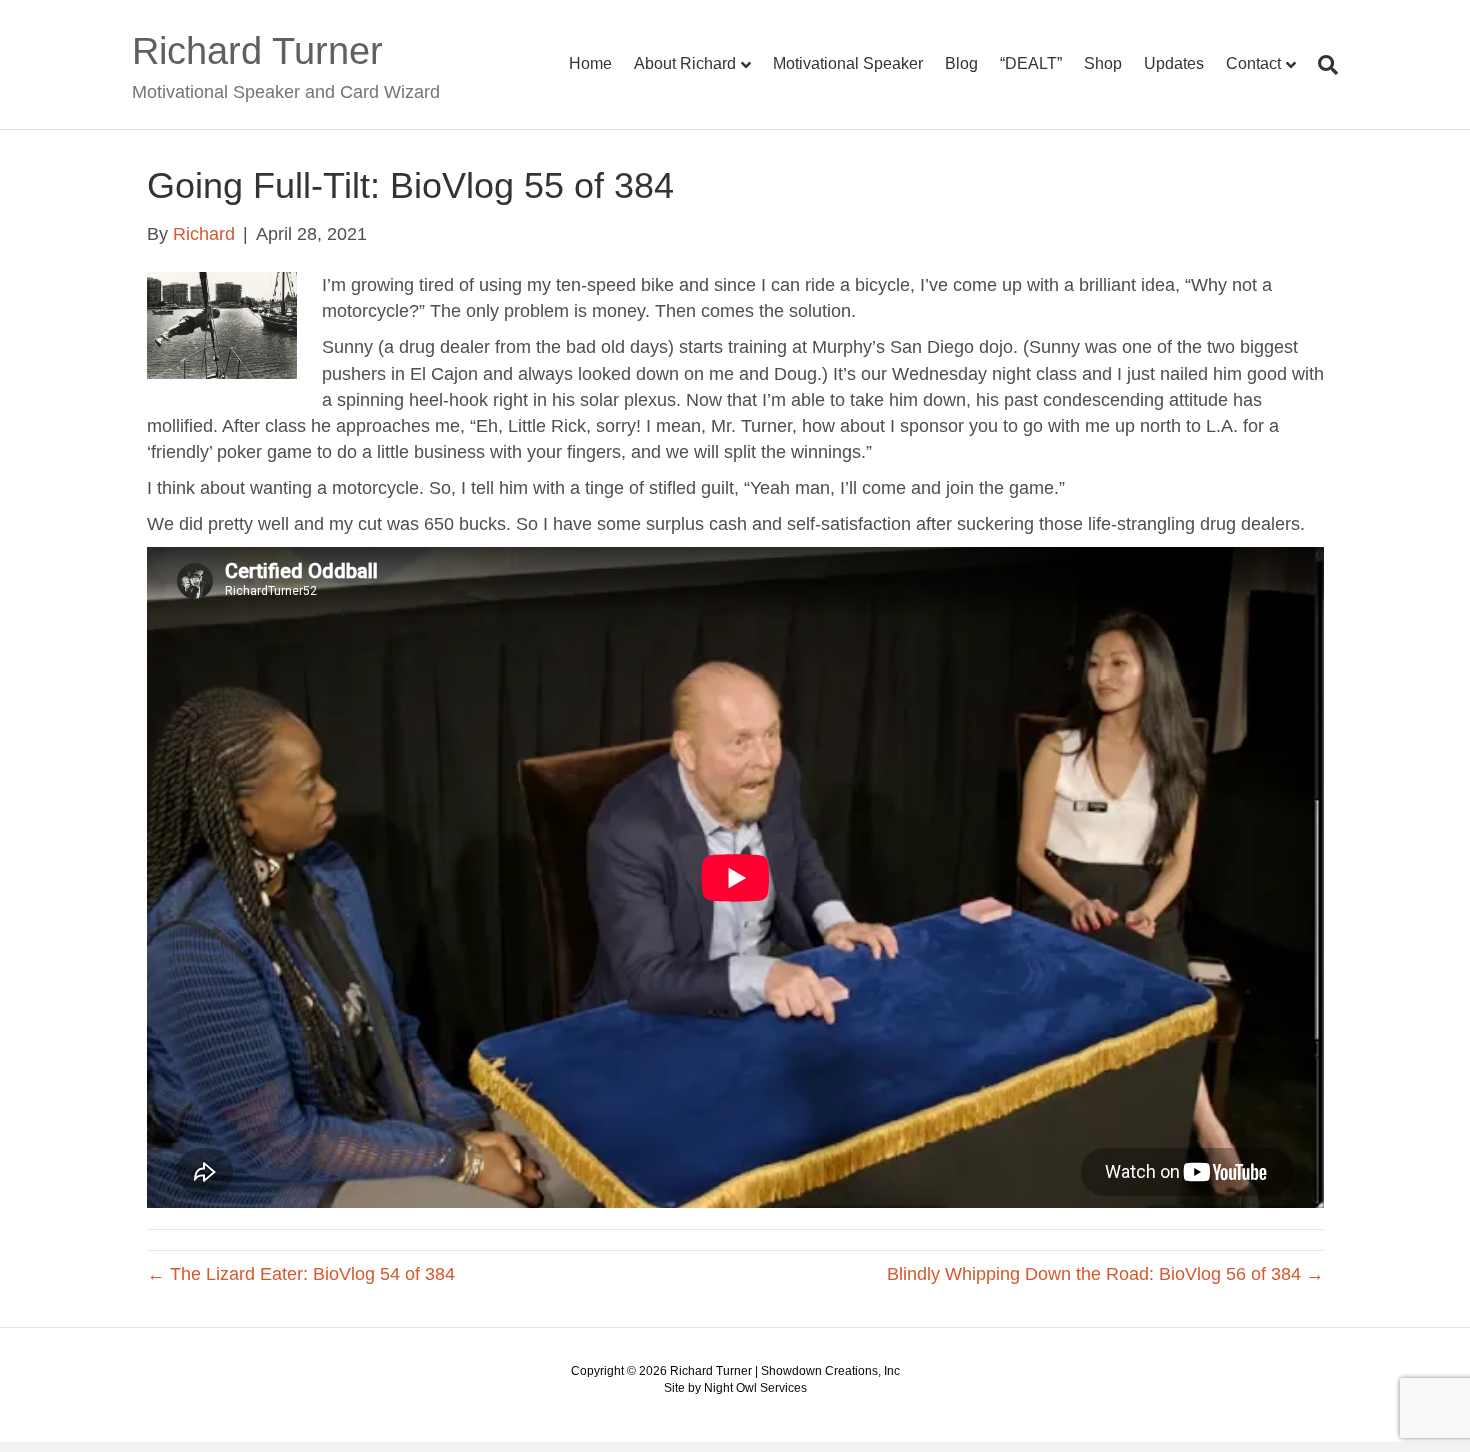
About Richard (685, 63)
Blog (961, 63)
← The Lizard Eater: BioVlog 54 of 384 (301, 1274)
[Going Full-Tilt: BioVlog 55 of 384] (222, 325)
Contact (1253, 63)
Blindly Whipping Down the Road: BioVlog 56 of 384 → (1105, 1274)
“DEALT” (1031, 63)
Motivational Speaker (848, 63)
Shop (1103, 63)
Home (590, 63)
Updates (1174, 63)
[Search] (1322, 65)
